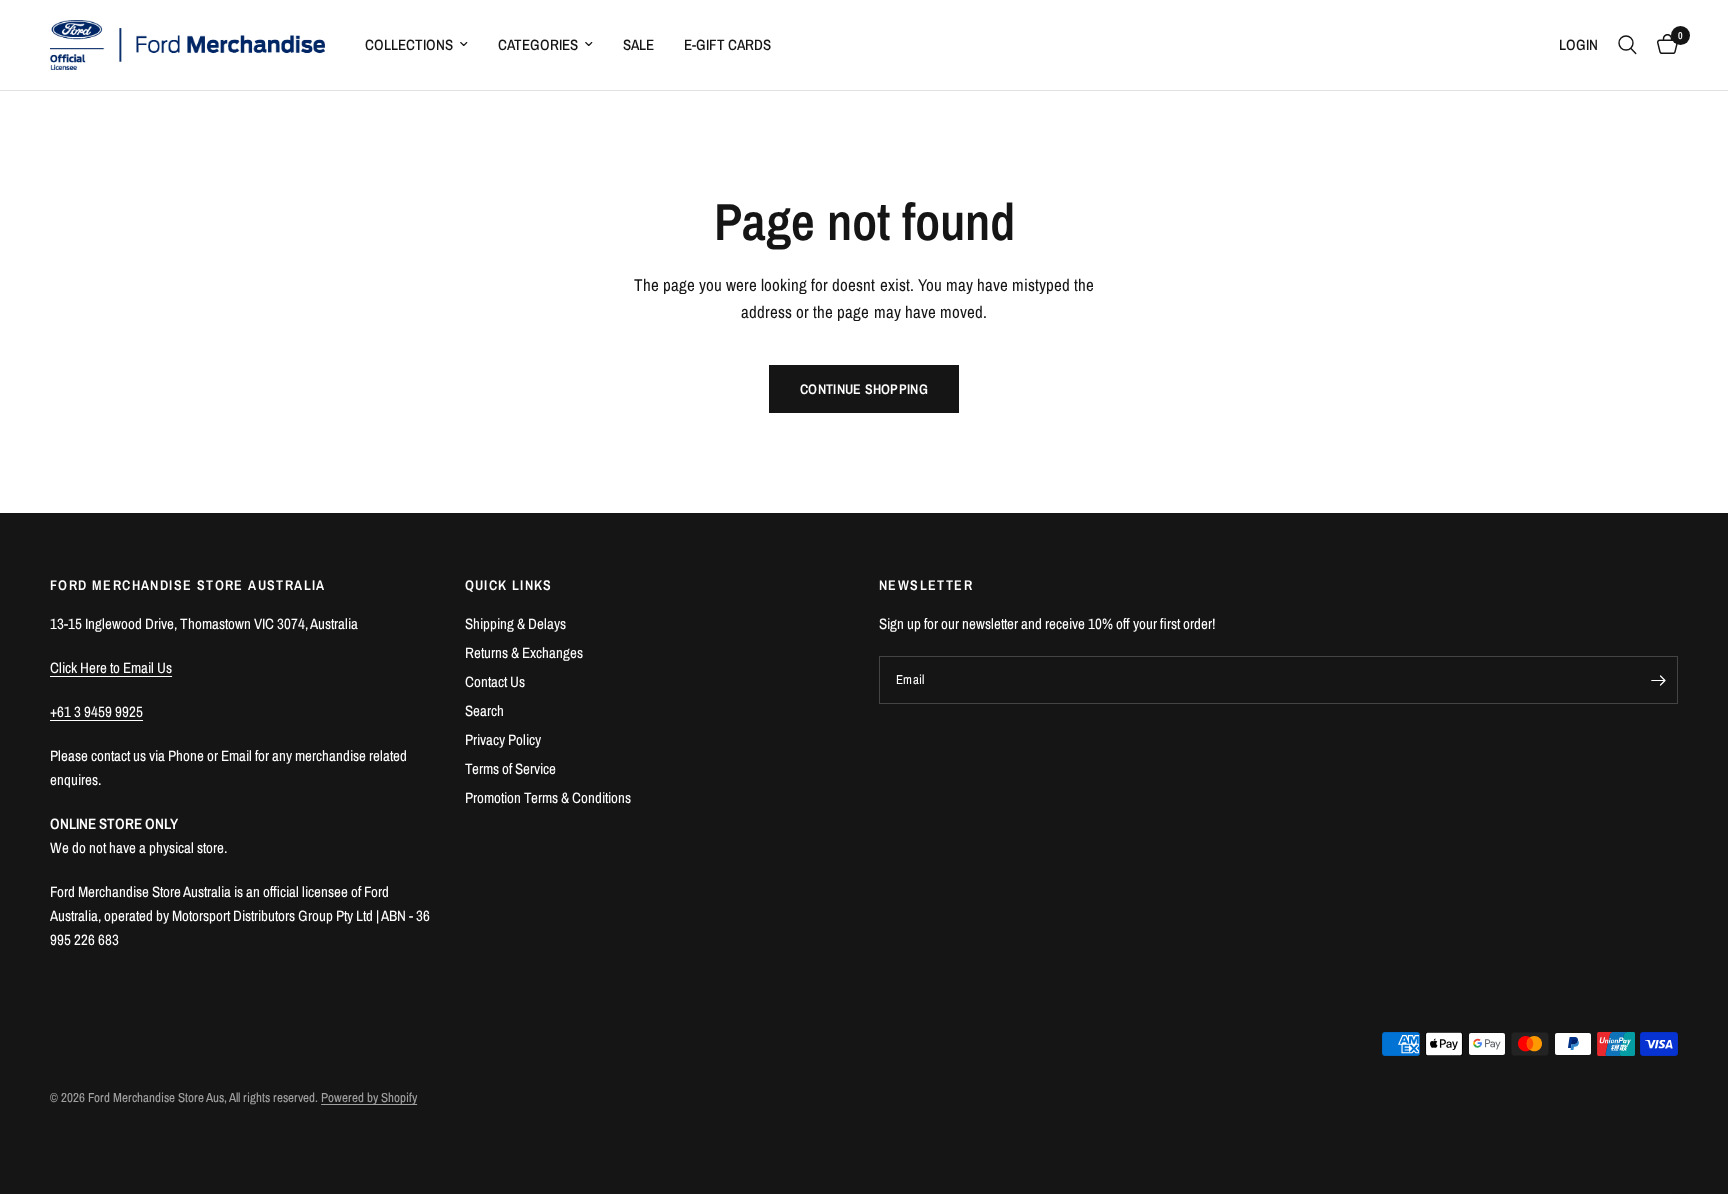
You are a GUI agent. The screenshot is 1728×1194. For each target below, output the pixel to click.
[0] (1662, 45)
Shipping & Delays (515, 623)
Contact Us (495, 681)
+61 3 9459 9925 (96, 711)
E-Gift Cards (727, 44)
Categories (538, 44)
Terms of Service (510, 768)
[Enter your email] (1658, 680)
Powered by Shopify (369, 1097)
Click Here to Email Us (111, 667)
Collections (409, 44)
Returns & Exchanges (524, 652)
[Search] (1627, 45)
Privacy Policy (503, 739)
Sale (638, 44)
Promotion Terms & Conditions (548, 797)
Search (484, 710)
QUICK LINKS (509, 585)
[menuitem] (416, 45)
